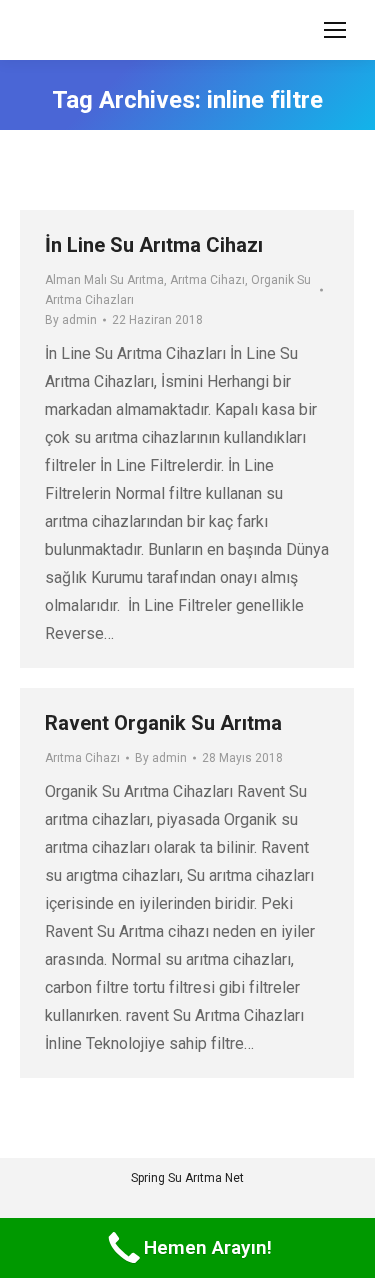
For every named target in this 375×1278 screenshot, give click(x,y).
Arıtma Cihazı (207, 280)
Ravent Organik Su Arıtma (163, 723)
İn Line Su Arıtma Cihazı (154, 245)
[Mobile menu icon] (335, 30)
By (71, 320)
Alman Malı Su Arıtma (104, 280)
